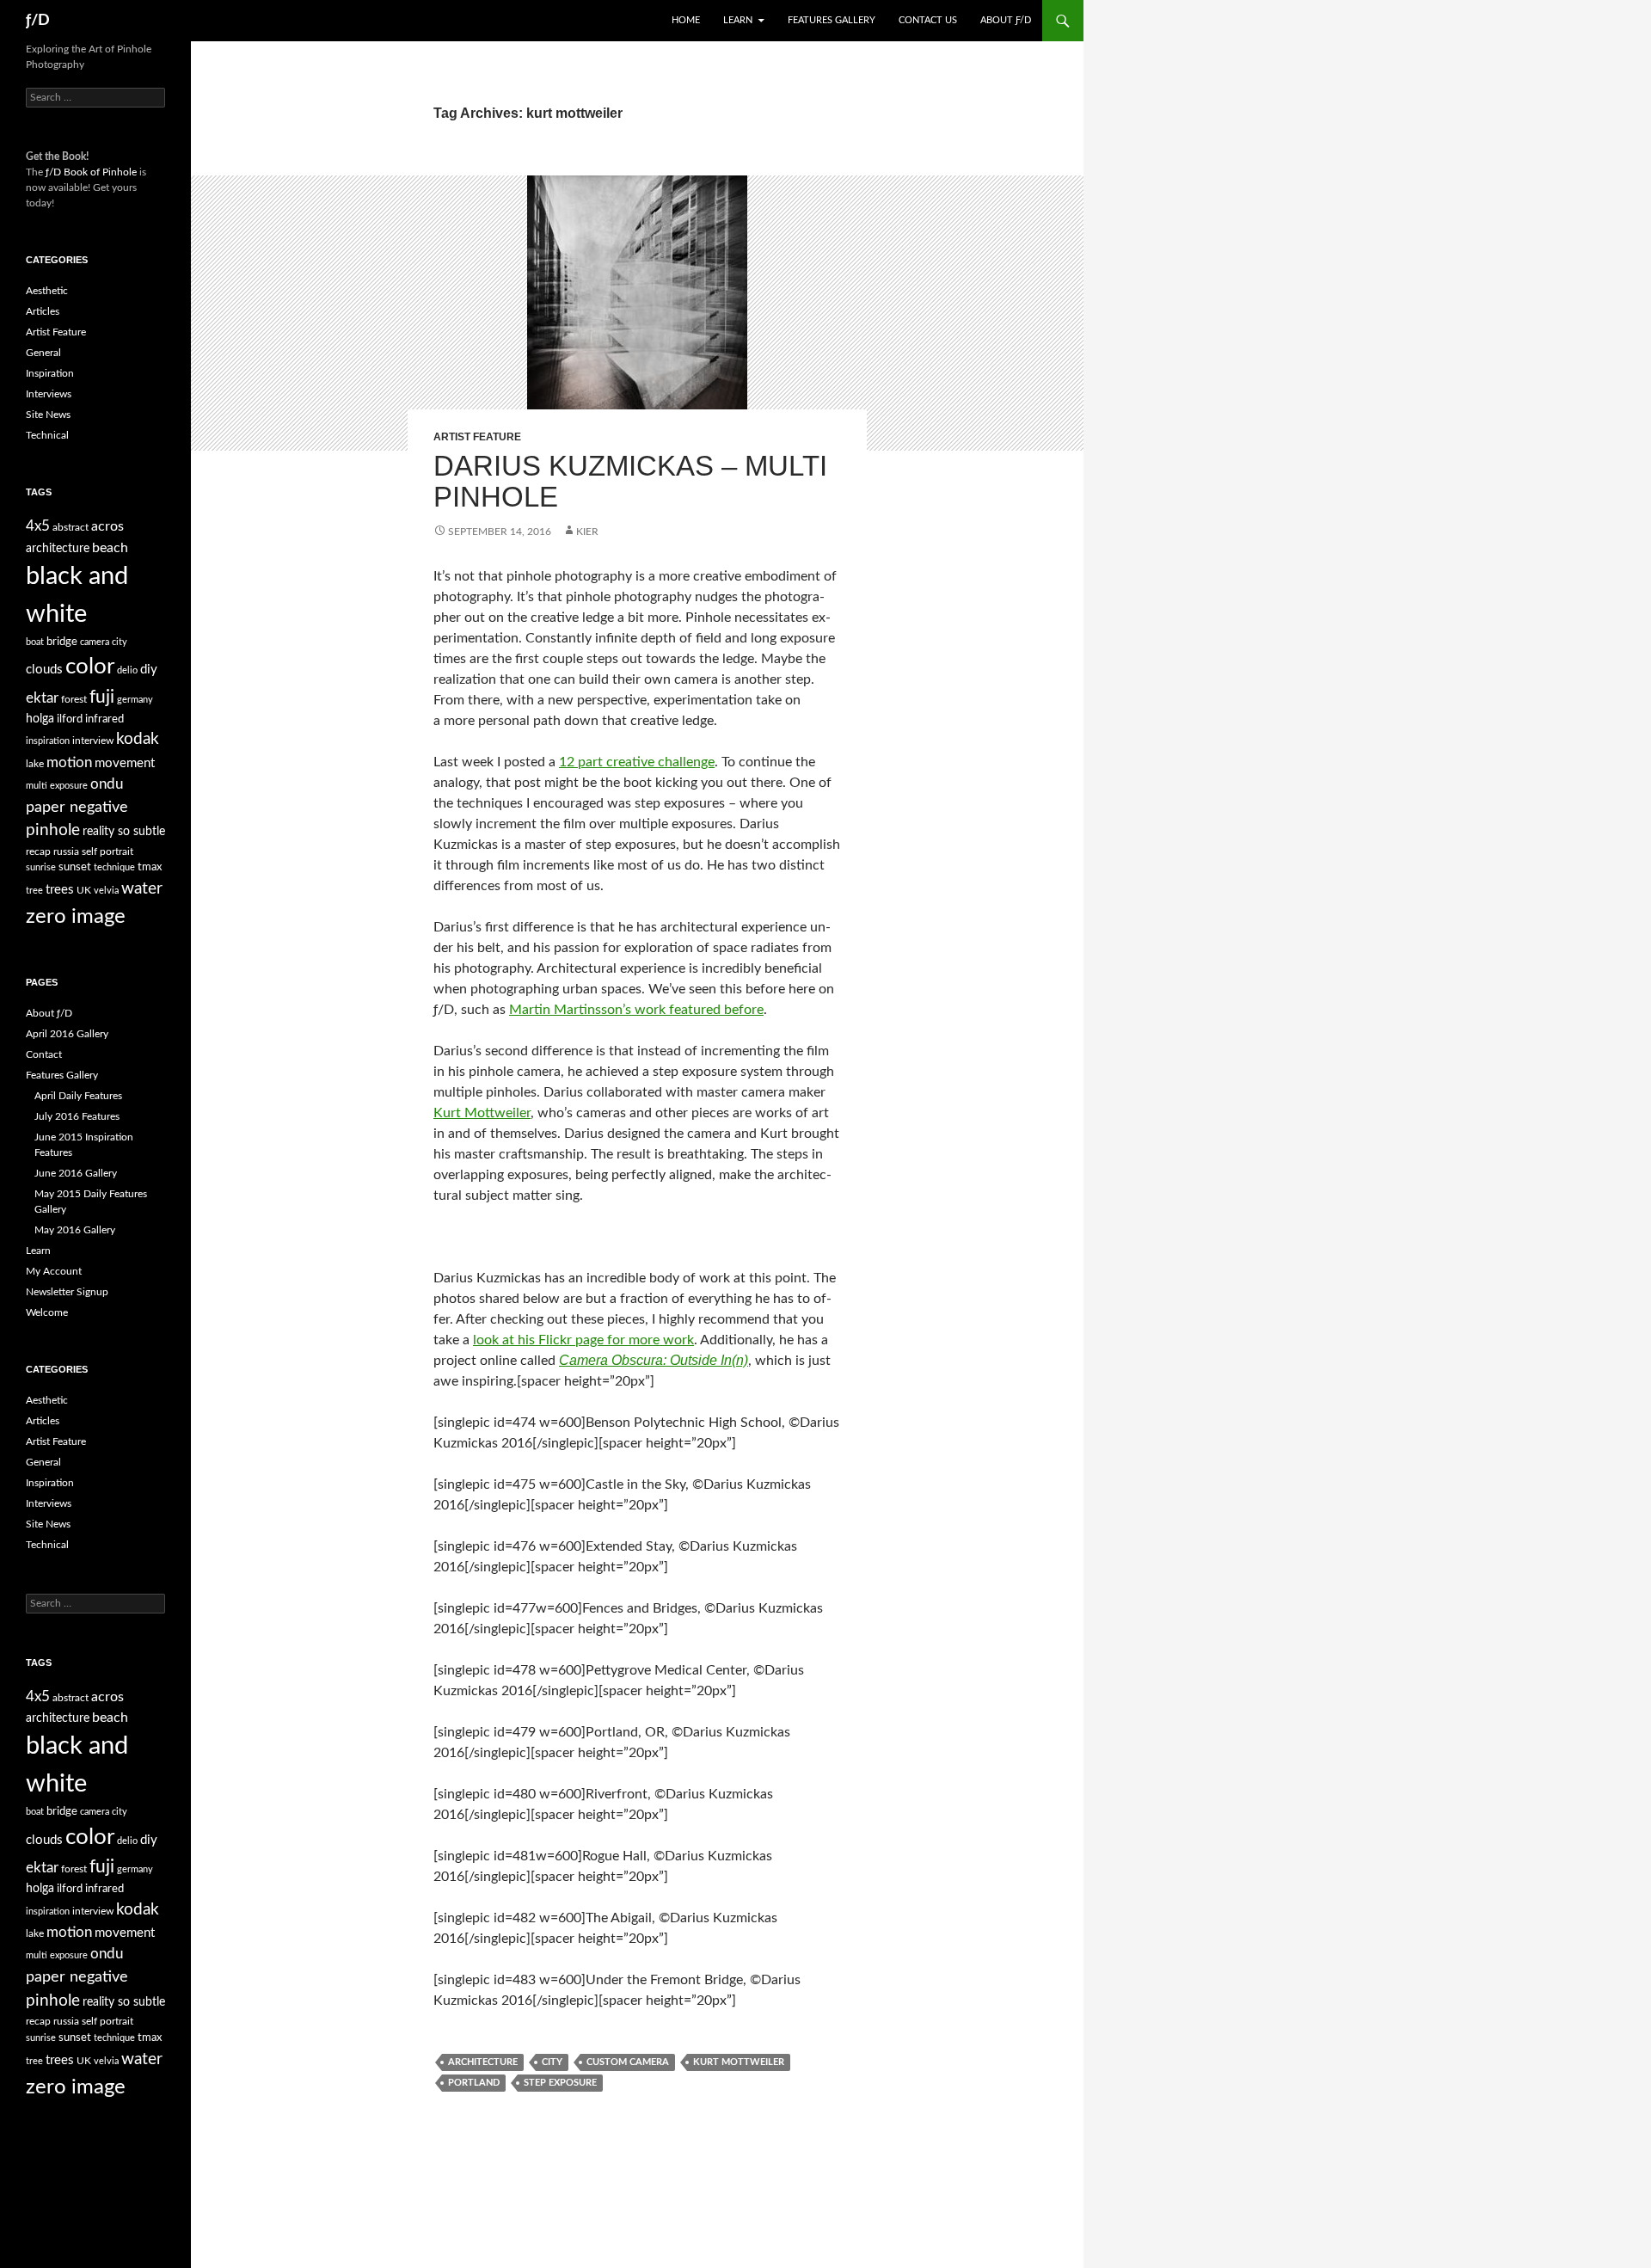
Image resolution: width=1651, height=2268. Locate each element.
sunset (75, 867)
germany (135, 700)
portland (474, 2083)
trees (60, 890)
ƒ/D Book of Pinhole (91, 172)
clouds (44, 670)
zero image (76, 916)
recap (38, 851)
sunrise (41, 867)
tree (34, 891)
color (90, 667)
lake (35, 764)
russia (66, 851)
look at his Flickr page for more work (583, 1340)
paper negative (77, 807)
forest (74, 699)
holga (40, 719)
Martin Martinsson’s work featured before (636, 1010)
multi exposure (57, 786)
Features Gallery (832, 20)
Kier (587, 532)
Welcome (47, 1312)
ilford (70, 719)
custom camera (628, 2062)
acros (107, 526)
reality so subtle (124, 832)
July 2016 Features (77, 1116)
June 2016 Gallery (76, 1173)
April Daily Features (78, 1096)
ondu (107, 784)
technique (114, 867)
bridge (62, 642)
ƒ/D (38, 21)
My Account (54, 1271)
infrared (104, 719)
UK (84, 890)
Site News (48, 415)
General (43, 353)
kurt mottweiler (739, 2062)
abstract (71, 527)
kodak (138, 739)
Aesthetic (47, 291)
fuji (102, 697)
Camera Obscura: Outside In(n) (654, 1360)
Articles (43, 311)
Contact (44, 1054)
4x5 (38, 526)
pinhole (53, 830)
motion (69, 763)
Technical (47, 435)
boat (35, 642)
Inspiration (50, 373)
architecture (483, 2062)
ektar (42, 698)
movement (125, 763)
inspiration (48, 741)
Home (686, 20)
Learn (738, 20)
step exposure (560, 2083)
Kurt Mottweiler (482, 1113)
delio (127, 670)
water (142, 888)
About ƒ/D (1006, 20)
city (552, 2062)
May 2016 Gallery (75, 1230)
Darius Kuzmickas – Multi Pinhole (630, 481)
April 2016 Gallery (67, 1034)
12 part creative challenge (637, 762)
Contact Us (928, 20)
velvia (106, 891)
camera (95, 642)
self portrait (107, 851)
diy (149, 670)
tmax (150, 867)
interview (93, 741)
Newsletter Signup (67, 1292)
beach (110, 548)
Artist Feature (477, 437)
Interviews (49, 394)
